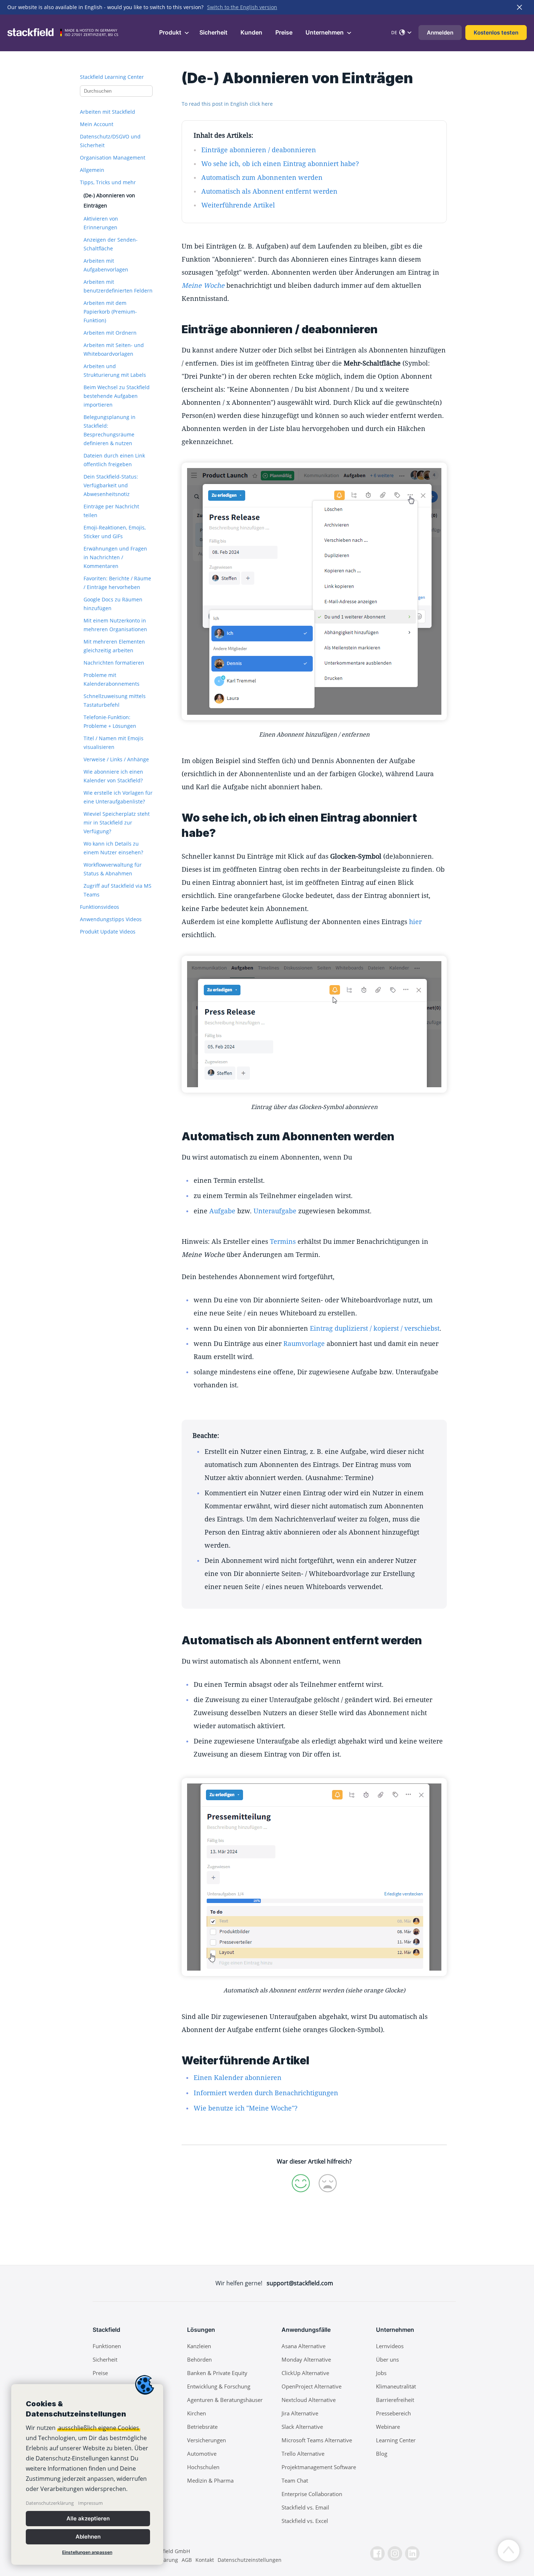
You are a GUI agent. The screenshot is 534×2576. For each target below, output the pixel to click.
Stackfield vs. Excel (305, 2521)
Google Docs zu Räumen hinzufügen (113, 604)
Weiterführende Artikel (238, 205)
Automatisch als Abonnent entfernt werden (269, 191)
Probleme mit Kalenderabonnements (112, 679)
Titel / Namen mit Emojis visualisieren (114, 743)
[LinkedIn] (412, 2553)
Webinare (388, 2427)
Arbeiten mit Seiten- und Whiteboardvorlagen (114, 349)
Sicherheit (213, 32)
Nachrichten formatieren (114, 663)
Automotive (202, 2454)
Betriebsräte (202, 2427)
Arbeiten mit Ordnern (110, 333)
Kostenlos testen (496, 33)
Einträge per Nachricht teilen (111, 511)
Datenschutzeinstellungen (250, 2560)
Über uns (387, 2359)
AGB (187, 2560)
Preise (284, 32)
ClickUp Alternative (305, 2373)
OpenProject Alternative (311, 2386)
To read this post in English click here (227, 104)
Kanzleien (199, 2346)
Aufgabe (222, 1211)
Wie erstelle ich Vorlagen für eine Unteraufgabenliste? (118, 797)
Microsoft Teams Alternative (317, 2440)
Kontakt (205, 2560)
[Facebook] (377, 2553)
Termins (283, 1241)
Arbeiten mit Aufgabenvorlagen (106, 265)
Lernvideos (390, 2346)
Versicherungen (207, 2440)
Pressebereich (393, 2413)
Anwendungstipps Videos (111, 919)
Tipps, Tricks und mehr (108, 182)
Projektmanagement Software (319, 2467)
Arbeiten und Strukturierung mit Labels (115, 370)
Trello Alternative (303, 2454)
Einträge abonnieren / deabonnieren (259, 150)
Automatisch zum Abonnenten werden (262, 177)
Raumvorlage (304, 1343)
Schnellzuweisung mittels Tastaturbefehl (115, 700)
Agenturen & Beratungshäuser (225, 2400)
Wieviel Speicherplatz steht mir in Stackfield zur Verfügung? (117, 823)
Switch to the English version (242, 7)
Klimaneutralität (396, 2386)
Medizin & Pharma (210, 2480)
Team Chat (295, 2480)
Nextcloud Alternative (309, 2400)
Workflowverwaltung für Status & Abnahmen (113, 869)
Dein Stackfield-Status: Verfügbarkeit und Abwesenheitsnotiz (111, 485)
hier (415, 922)
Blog (382, 2454)
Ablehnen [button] (88, 2537)
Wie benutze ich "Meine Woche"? (246, 2108)
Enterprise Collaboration (312, 2494)
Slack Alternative (302, 2427)
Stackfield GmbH (170, 2551)
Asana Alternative (304, 2346)
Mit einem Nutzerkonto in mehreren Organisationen (115, 625)
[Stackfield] (35, 32)
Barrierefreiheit (395, 2400)
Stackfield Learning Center (112, 77)
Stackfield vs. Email (305, 2507)
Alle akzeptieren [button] (88, 2518)
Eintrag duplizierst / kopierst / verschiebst (375, 1328)
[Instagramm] (395, 2553)
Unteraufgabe (275, 1211)
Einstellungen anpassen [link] (87, 2552)
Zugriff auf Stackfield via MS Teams (118, 890)
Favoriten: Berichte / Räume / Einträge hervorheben (117, 583)
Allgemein (92, 170)
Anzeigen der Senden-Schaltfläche (111, 244)
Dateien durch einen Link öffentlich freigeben (114, 460)
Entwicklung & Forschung (219, 2386)
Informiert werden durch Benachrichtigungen (266, 2093)
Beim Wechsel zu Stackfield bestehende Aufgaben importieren (117, 396)
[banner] (87, 2474)
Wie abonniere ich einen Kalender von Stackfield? (113, 776)
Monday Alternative (306, 2359)
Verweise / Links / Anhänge (116, 759)
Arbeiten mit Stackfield (108, 112)
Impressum (90, 2503)
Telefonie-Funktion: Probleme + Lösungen (110, 721)
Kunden (251, 32)
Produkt (171, 32)
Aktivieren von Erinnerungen (101, 223)
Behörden (199, 2359)
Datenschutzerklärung (50, 2503)
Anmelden (440, 33)
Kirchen (197, 2413)
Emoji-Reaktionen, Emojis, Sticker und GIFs (115, 532)
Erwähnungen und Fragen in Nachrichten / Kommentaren (115, 557)
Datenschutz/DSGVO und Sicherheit (110, 141)
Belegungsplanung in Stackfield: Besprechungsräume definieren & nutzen (110, 430)
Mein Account (97, 124)
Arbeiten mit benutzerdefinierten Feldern (118, 286)
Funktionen (107, 2346)
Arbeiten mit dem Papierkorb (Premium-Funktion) (110, 312)
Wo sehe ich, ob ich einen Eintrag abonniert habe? (280, 164)
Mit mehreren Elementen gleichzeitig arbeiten (114, 646)
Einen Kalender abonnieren (238, 2077)
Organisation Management (113, 158)
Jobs (381, 2373)
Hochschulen (203, 2467)
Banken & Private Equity (217, 2373)
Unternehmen (325, 32)
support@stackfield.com (300, 2283)
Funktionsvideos (100, 907)
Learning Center (396, 2440)
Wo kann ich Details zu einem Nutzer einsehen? (113, 848)
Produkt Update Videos (108, 932)
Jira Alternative (300, 2413)
